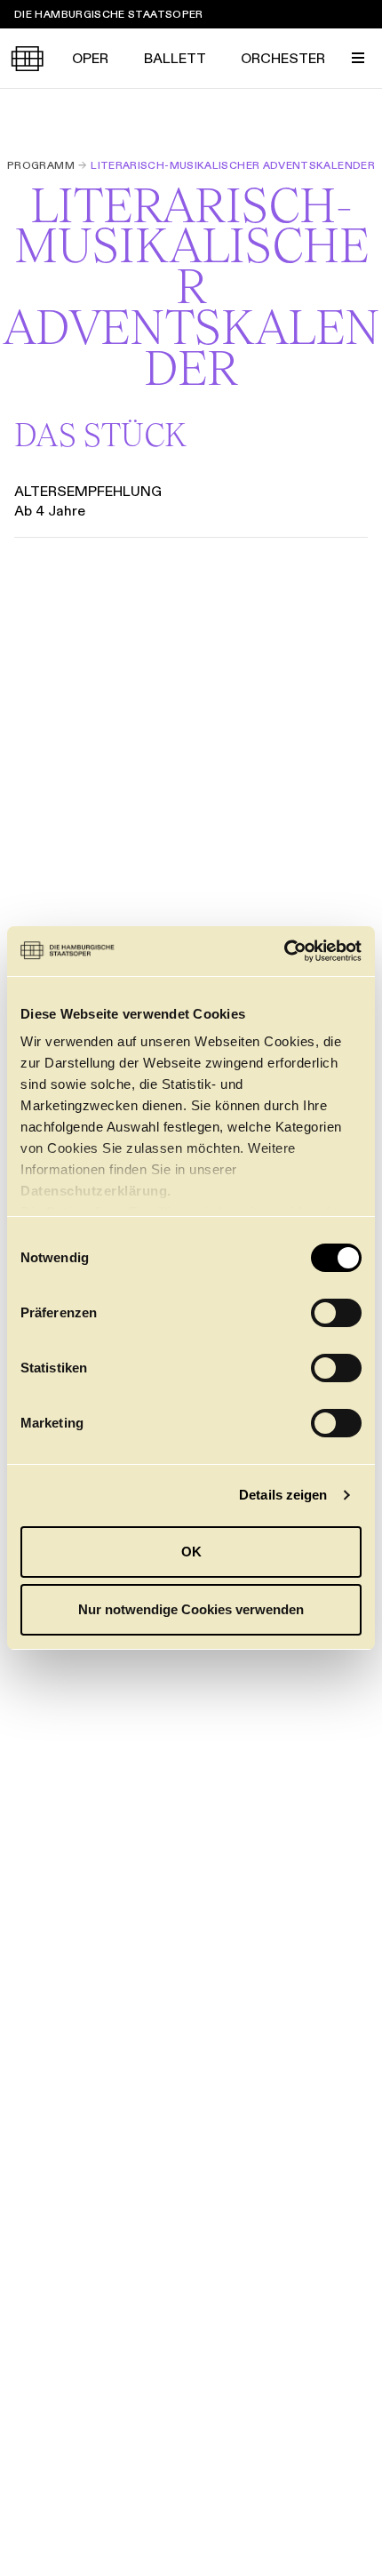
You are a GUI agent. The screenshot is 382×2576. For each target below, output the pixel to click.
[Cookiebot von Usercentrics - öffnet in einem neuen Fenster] (284, 951)
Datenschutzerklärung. (96, 1191)
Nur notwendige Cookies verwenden (191, 1609)
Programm (41, 165)
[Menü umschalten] (358, 58)
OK (191, 1552)
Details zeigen (283, 1495)
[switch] (336, 1313)
